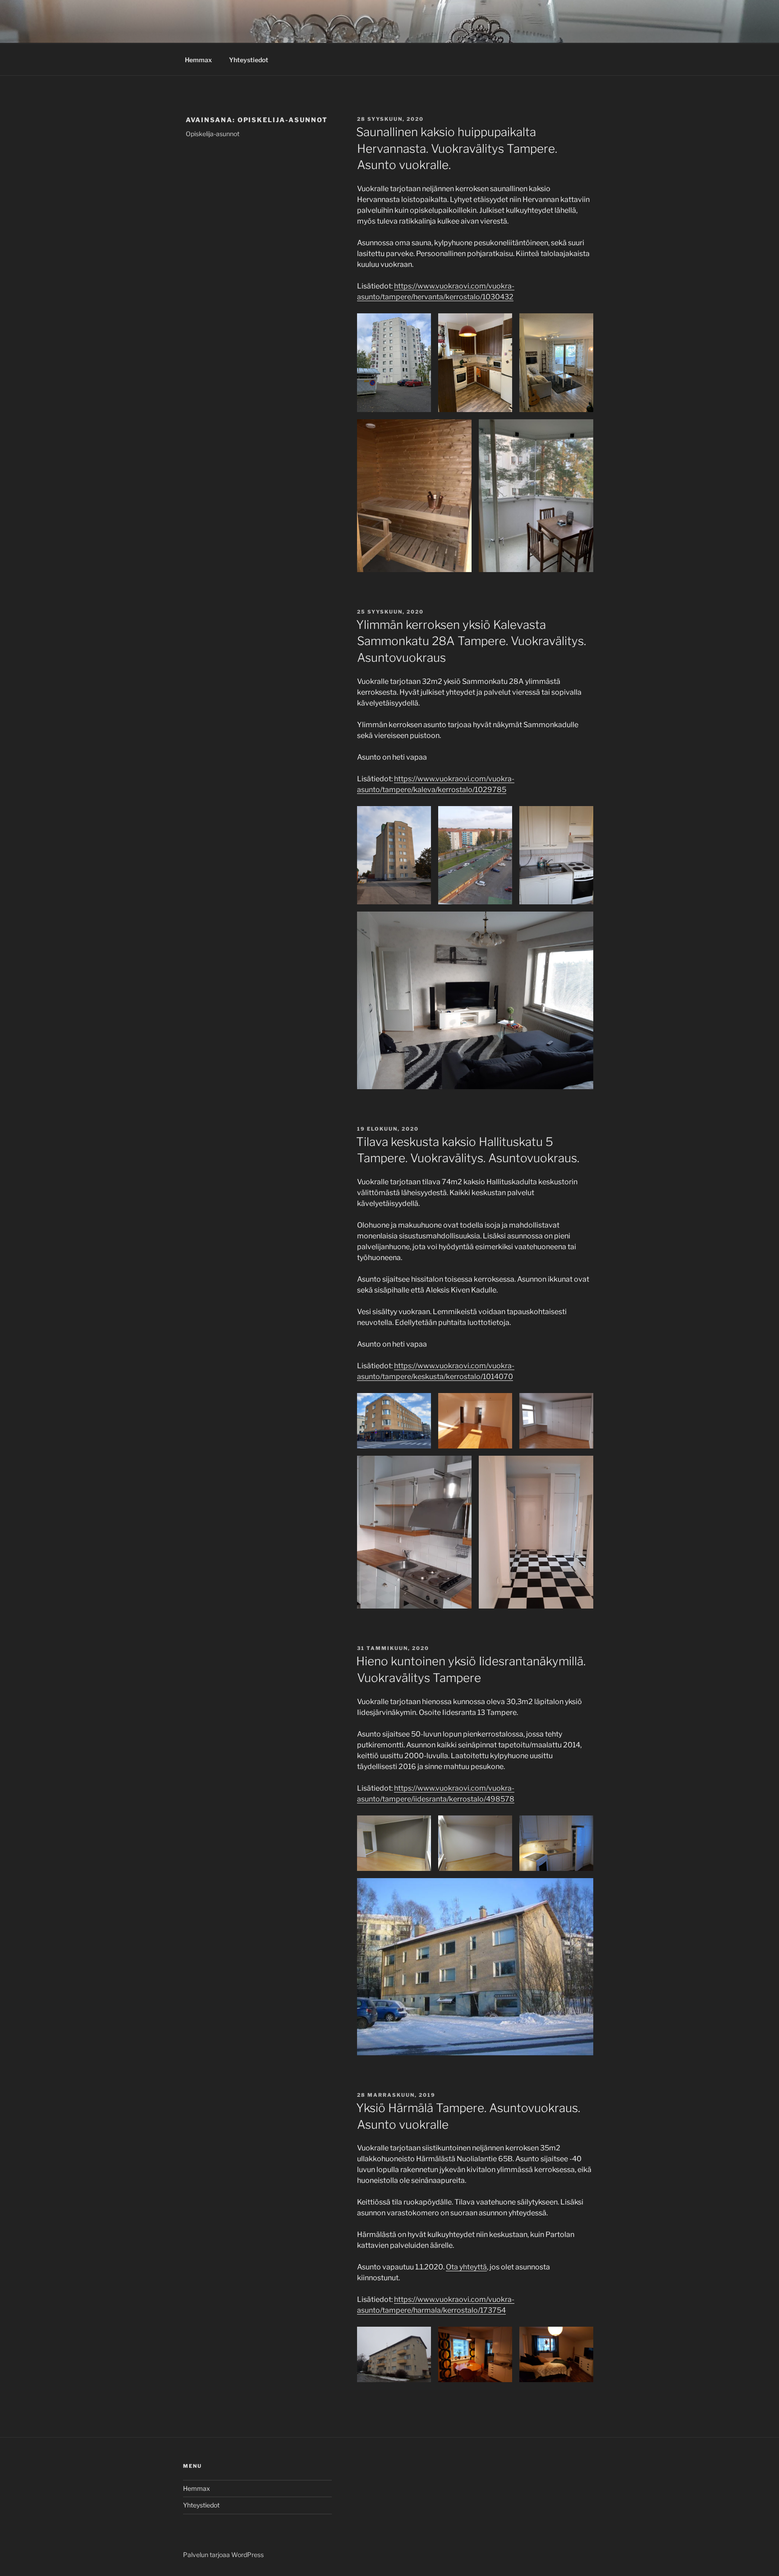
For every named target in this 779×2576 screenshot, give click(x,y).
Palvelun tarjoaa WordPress (223, 2555)
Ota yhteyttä (466, 2267)
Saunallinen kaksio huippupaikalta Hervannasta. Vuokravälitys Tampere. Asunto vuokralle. (457, 148)
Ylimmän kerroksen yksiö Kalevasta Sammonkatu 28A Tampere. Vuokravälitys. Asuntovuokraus (471, 641)
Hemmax (198, 60)
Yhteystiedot (249, 60)
